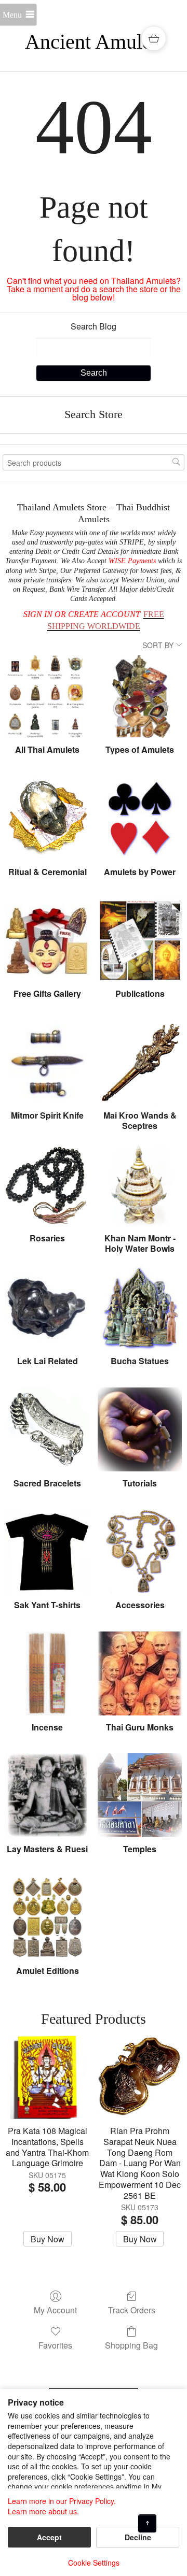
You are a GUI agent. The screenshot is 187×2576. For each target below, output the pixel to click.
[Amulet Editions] (47, 1917)
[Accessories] (140, 1552)
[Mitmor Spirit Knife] (47, 1062)
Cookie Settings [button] (94, 2563)
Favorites (55, 2345)
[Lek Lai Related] (47, 1308)
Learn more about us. (43, 2511)
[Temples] (140, 1795)
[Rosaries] (47, 1185)
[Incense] (47, 1673)
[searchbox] (94, 462)
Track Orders (132, 2309)
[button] (154, 38)
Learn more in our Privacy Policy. (62, 2501)
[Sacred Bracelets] (47, 1429)
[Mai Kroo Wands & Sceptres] (140, 1062)
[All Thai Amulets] (47, 696)
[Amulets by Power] (140, 818)
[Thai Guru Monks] (140, 1673)
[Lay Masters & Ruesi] (47, 1795)
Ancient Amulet (91, 42)
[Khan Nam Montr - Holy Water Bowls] (140, 1185)
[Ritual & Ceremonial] (47, 818)
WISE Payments (132, 561)
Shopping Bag (131, 2345)
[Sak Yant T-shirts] (47, 1552)
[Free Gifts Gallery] (47, 940)
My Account (55, 2309)
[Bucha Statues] (140, 1308)
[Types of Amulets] (140, 696)
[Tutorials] (140, 1429)
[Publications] (140, 940)
